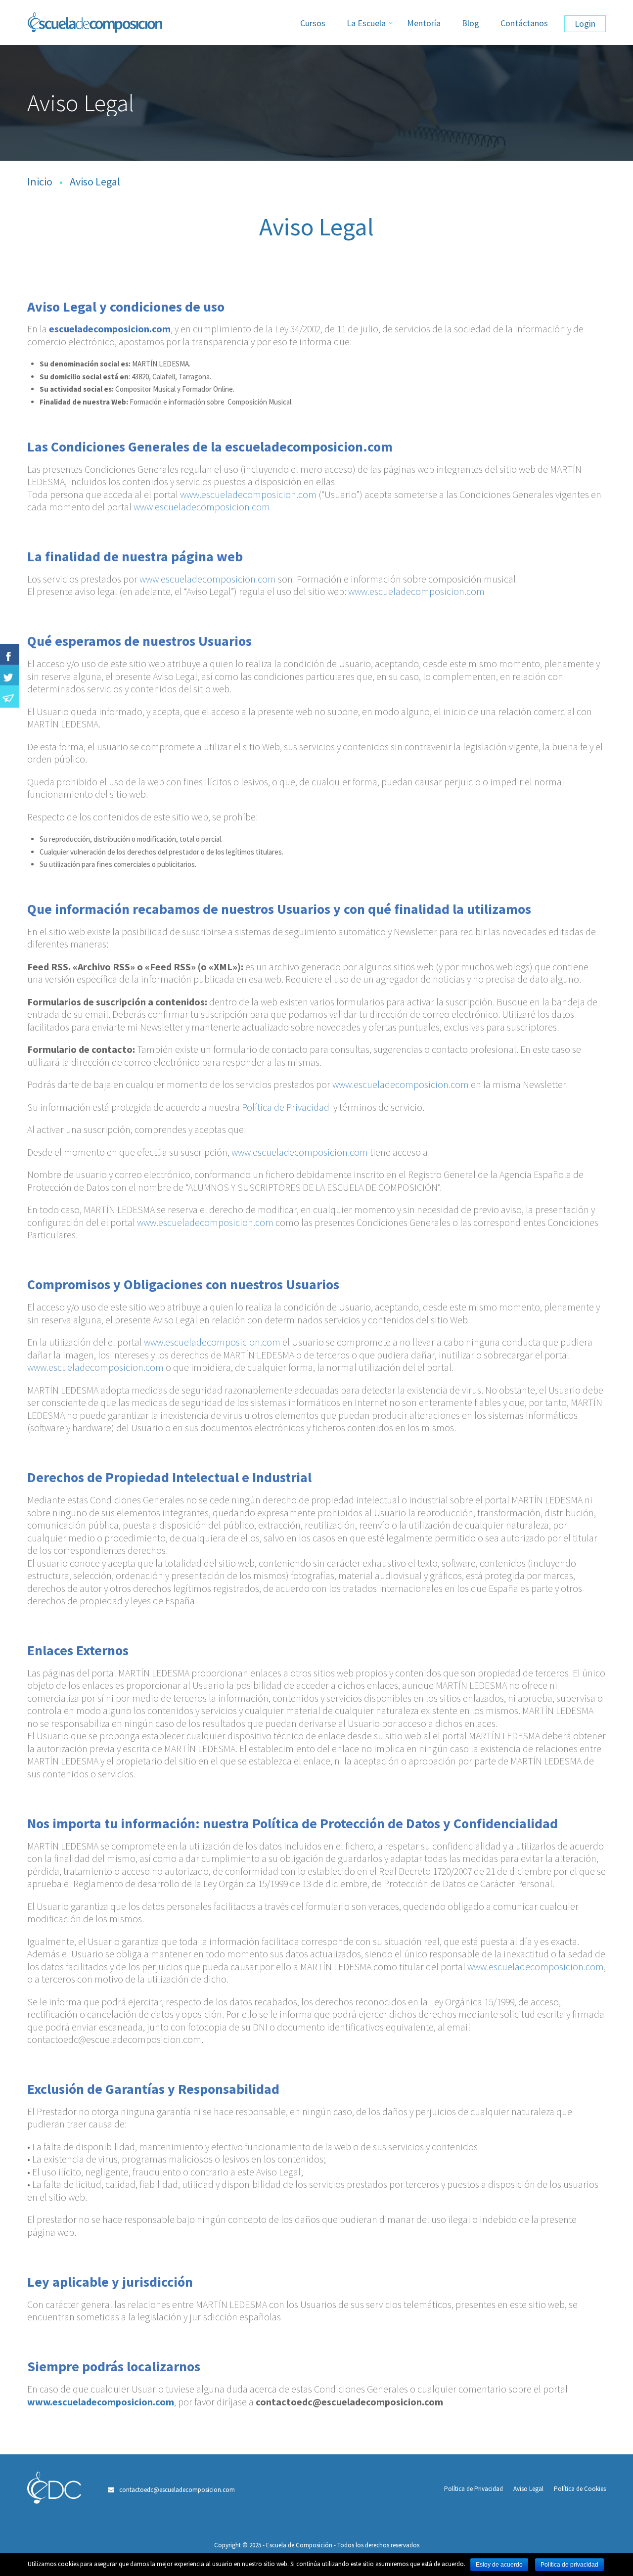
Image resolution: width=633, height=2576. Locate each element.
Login (585, 23)
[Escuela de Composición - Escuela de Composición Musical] (114, 27)
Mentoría (424, 23)
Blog (471, 23)
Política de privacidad (569, 2565)
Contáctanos (524, 23)
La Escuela (366, 23)
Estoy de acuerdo (499, 2565)
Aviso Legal (528, 2489)
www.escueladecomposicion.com (248, 494)
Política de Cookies (580, 2489)
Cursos (313, 23)
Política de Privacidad (286, 1107)
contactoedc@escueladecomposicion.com (177, 2490)
